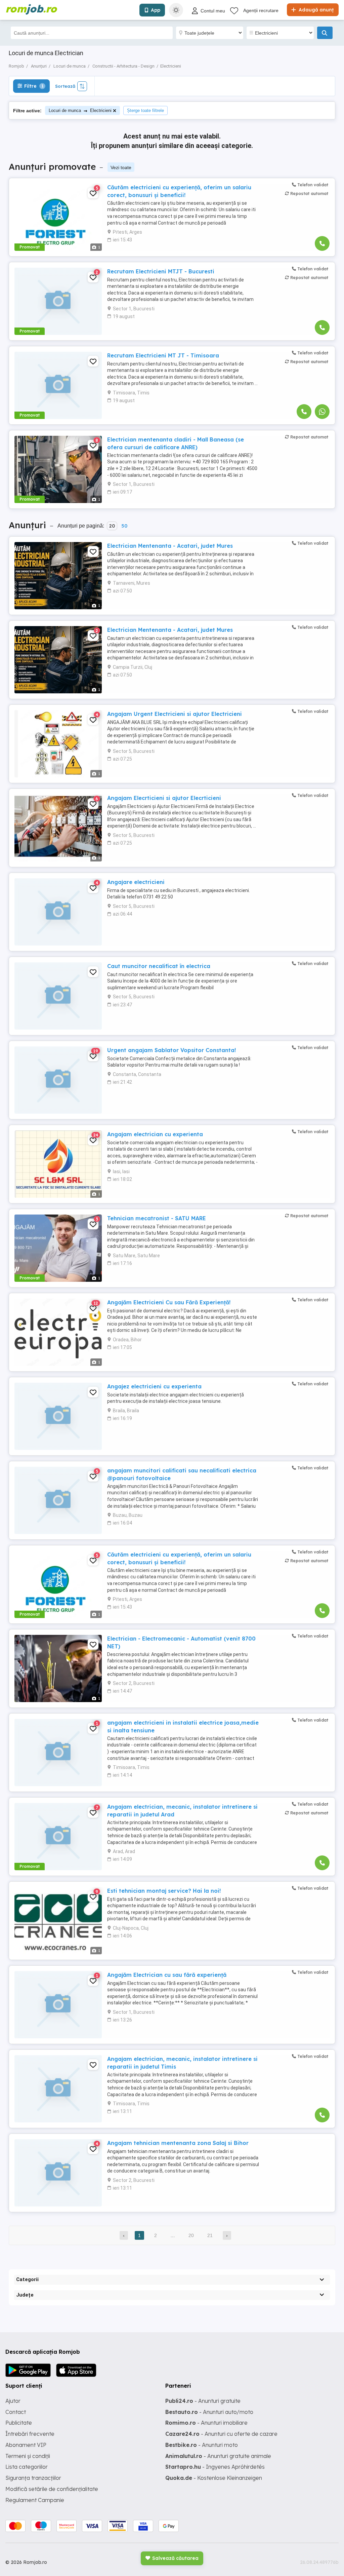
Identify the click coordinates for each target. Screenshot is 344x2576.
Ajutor (13, 2401)
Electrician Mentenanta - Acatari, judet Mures (170, 546)
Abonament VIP (26, 2445)
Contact (16, 2412)
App (156, 10)
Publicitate (19, 2423)
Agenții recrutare (261, 10)
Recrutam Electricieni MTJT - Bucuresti (161, 271)
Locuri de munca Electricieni (80, 110)
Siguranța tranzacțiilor (33, 2478)
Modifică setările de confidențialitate (52, 2489)
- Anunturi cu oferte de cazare (221, 2434)
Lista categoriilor (27, 2467)
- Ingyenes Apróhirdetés (215, 2467)
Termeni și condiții (28, 2456)
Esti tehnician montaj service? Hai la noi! (164, 1891)
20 (112, 526)
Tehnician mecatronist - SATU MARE (157, 1218)
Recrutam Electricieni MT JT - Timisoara (163, 355)
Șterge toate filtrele (145, 110)
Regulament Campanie (35, 2500)
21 (210, 2235)
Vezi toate (121, 167)
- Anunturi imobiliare (206, 2423)
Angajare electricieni (136, 882)
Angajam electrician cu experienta (155, 1134)
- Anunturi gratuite (203, 2401)
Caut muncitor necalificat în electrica (159, 966)
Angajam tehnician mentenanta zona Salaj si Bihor (178, 2143)
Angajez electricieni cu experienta (154, 1386)
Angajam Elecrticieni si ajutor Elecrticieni (164, 798)
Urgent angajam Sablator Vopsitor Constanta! (171, 1050)
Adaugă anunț (315, 10)
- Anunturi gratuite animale (218, 2456)
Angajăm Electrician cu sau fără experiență (167, 1975)
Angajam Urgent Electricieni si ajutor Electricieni (175, 714)
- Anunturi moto (202, 2445)
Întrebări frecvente (30, 2434)
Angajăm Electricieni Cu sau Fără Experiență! (169, 1302)
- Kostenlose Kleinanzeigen (214, 2478)
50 (124, 526)
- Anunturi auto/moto (209, 2412)
